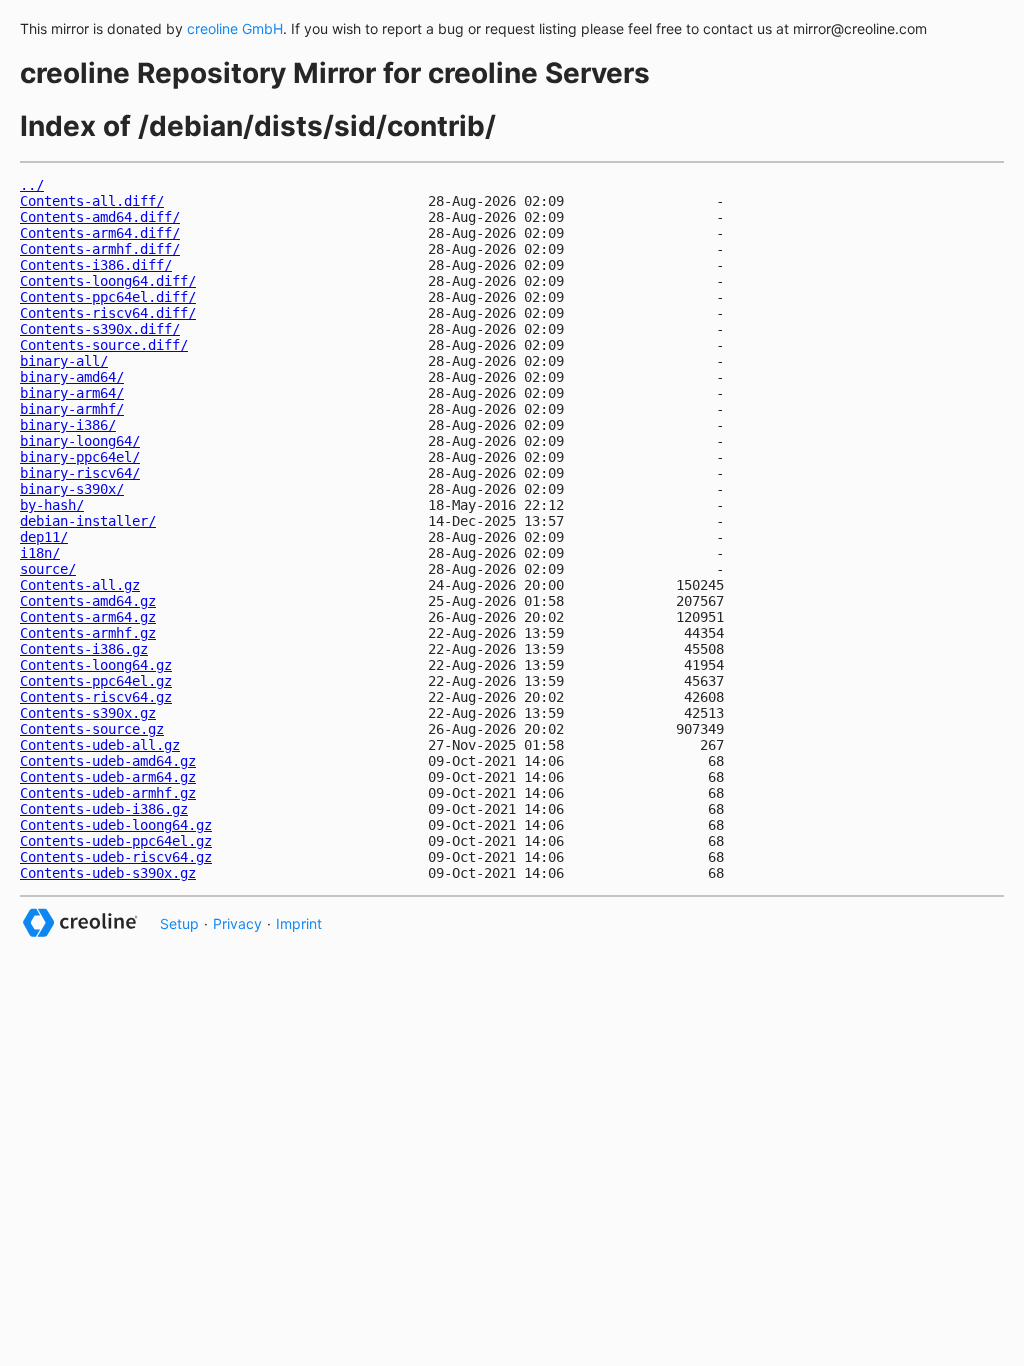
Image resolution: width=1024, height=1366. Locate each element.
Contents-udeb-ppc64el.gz (116, 841)
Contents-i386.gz (84, 649)
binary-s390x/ (72, 489)
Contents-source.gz (92, 729)
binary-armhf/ (72, 409)
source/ (48, 569)
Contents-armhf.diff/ (100, 249)
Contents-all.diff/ (92, 201)
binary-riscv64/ (80, 473)
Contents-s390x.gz (88, 713)
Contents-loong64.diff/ (108, 281)
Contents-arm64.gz (88, 617)
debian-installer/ (88, 521)
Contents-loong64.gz (96, 665)
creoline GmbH (235, 28)
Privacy (237, 923)
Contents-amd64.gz (88, 601)
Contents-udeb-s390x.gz (108, 873)
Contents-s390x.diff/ (100, 329)
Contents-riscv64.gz (96, 697)
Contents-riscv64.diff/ (108, 313)
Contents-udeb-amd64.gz (108, 761)
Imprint (299, 923)
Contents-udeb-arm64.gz (108, 777)
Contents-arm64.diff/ (100, 233)
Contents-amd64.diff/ (100, 217)
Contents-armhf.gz (88, 633)
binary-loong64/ (80, 441)
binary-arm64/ (72, 393)
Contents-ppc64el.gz (96, 681)
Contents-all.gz (80, 585)
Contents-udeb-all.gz (100, 745)
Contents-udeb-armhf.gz (108, 793)
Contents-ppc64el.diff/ (108, 297)
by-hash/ (52, 505)
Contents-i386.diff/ (96, 265)
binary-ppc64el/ (80, 457)
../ (32, 185)
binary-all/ (64, 361)
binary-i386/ (68, 425)
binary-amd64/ (72, 377)
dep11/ (44, 537)
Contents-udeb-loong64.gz (116, 825)
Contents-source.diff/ (104, 345)
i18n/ (40, 553)
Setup (179, 923)
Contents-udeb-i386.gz (104, 809)
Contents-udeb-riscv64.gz (116, 857)
